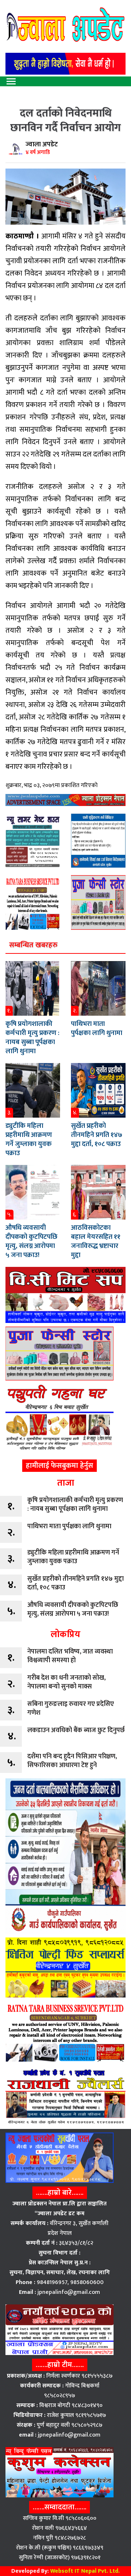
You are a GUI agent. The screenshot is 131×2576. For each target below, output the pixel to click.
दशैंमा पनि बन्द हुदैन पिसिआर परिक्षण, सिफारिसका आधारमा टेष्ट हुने (72, 1761)
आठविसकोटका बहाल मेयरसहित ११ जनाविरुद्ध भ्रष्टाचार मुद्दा (96, 1241)
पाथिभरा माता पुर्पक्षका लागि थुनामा (97, 1028)
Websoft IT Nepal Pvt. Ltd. (85, 2571)
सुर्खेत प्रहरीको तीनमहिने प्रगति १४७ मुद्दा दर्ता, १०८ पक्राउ (97, 1135)
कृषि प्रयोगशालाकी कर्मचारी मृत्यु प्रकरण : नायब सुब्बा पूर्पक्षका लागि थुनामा (32, 1038)
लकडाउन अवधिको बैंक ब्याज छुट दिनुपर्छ (76, 1730)
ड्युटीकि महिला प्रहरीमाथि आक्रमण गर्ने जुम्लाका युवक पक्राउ (29, 1139)
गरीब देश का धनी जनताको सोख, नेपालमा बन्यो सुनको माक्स (66, 1682)
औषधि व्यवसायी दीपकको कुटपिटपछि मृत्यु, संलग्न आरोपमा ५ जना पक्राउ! (31, 1241)
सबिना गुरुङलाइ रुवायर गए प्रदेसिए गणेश (71, 1708)
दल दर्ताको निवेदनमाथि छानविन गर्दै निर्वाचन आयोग (65, 120)
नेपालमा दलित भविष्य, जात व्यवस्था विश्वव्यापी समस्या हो (70, 1656)
